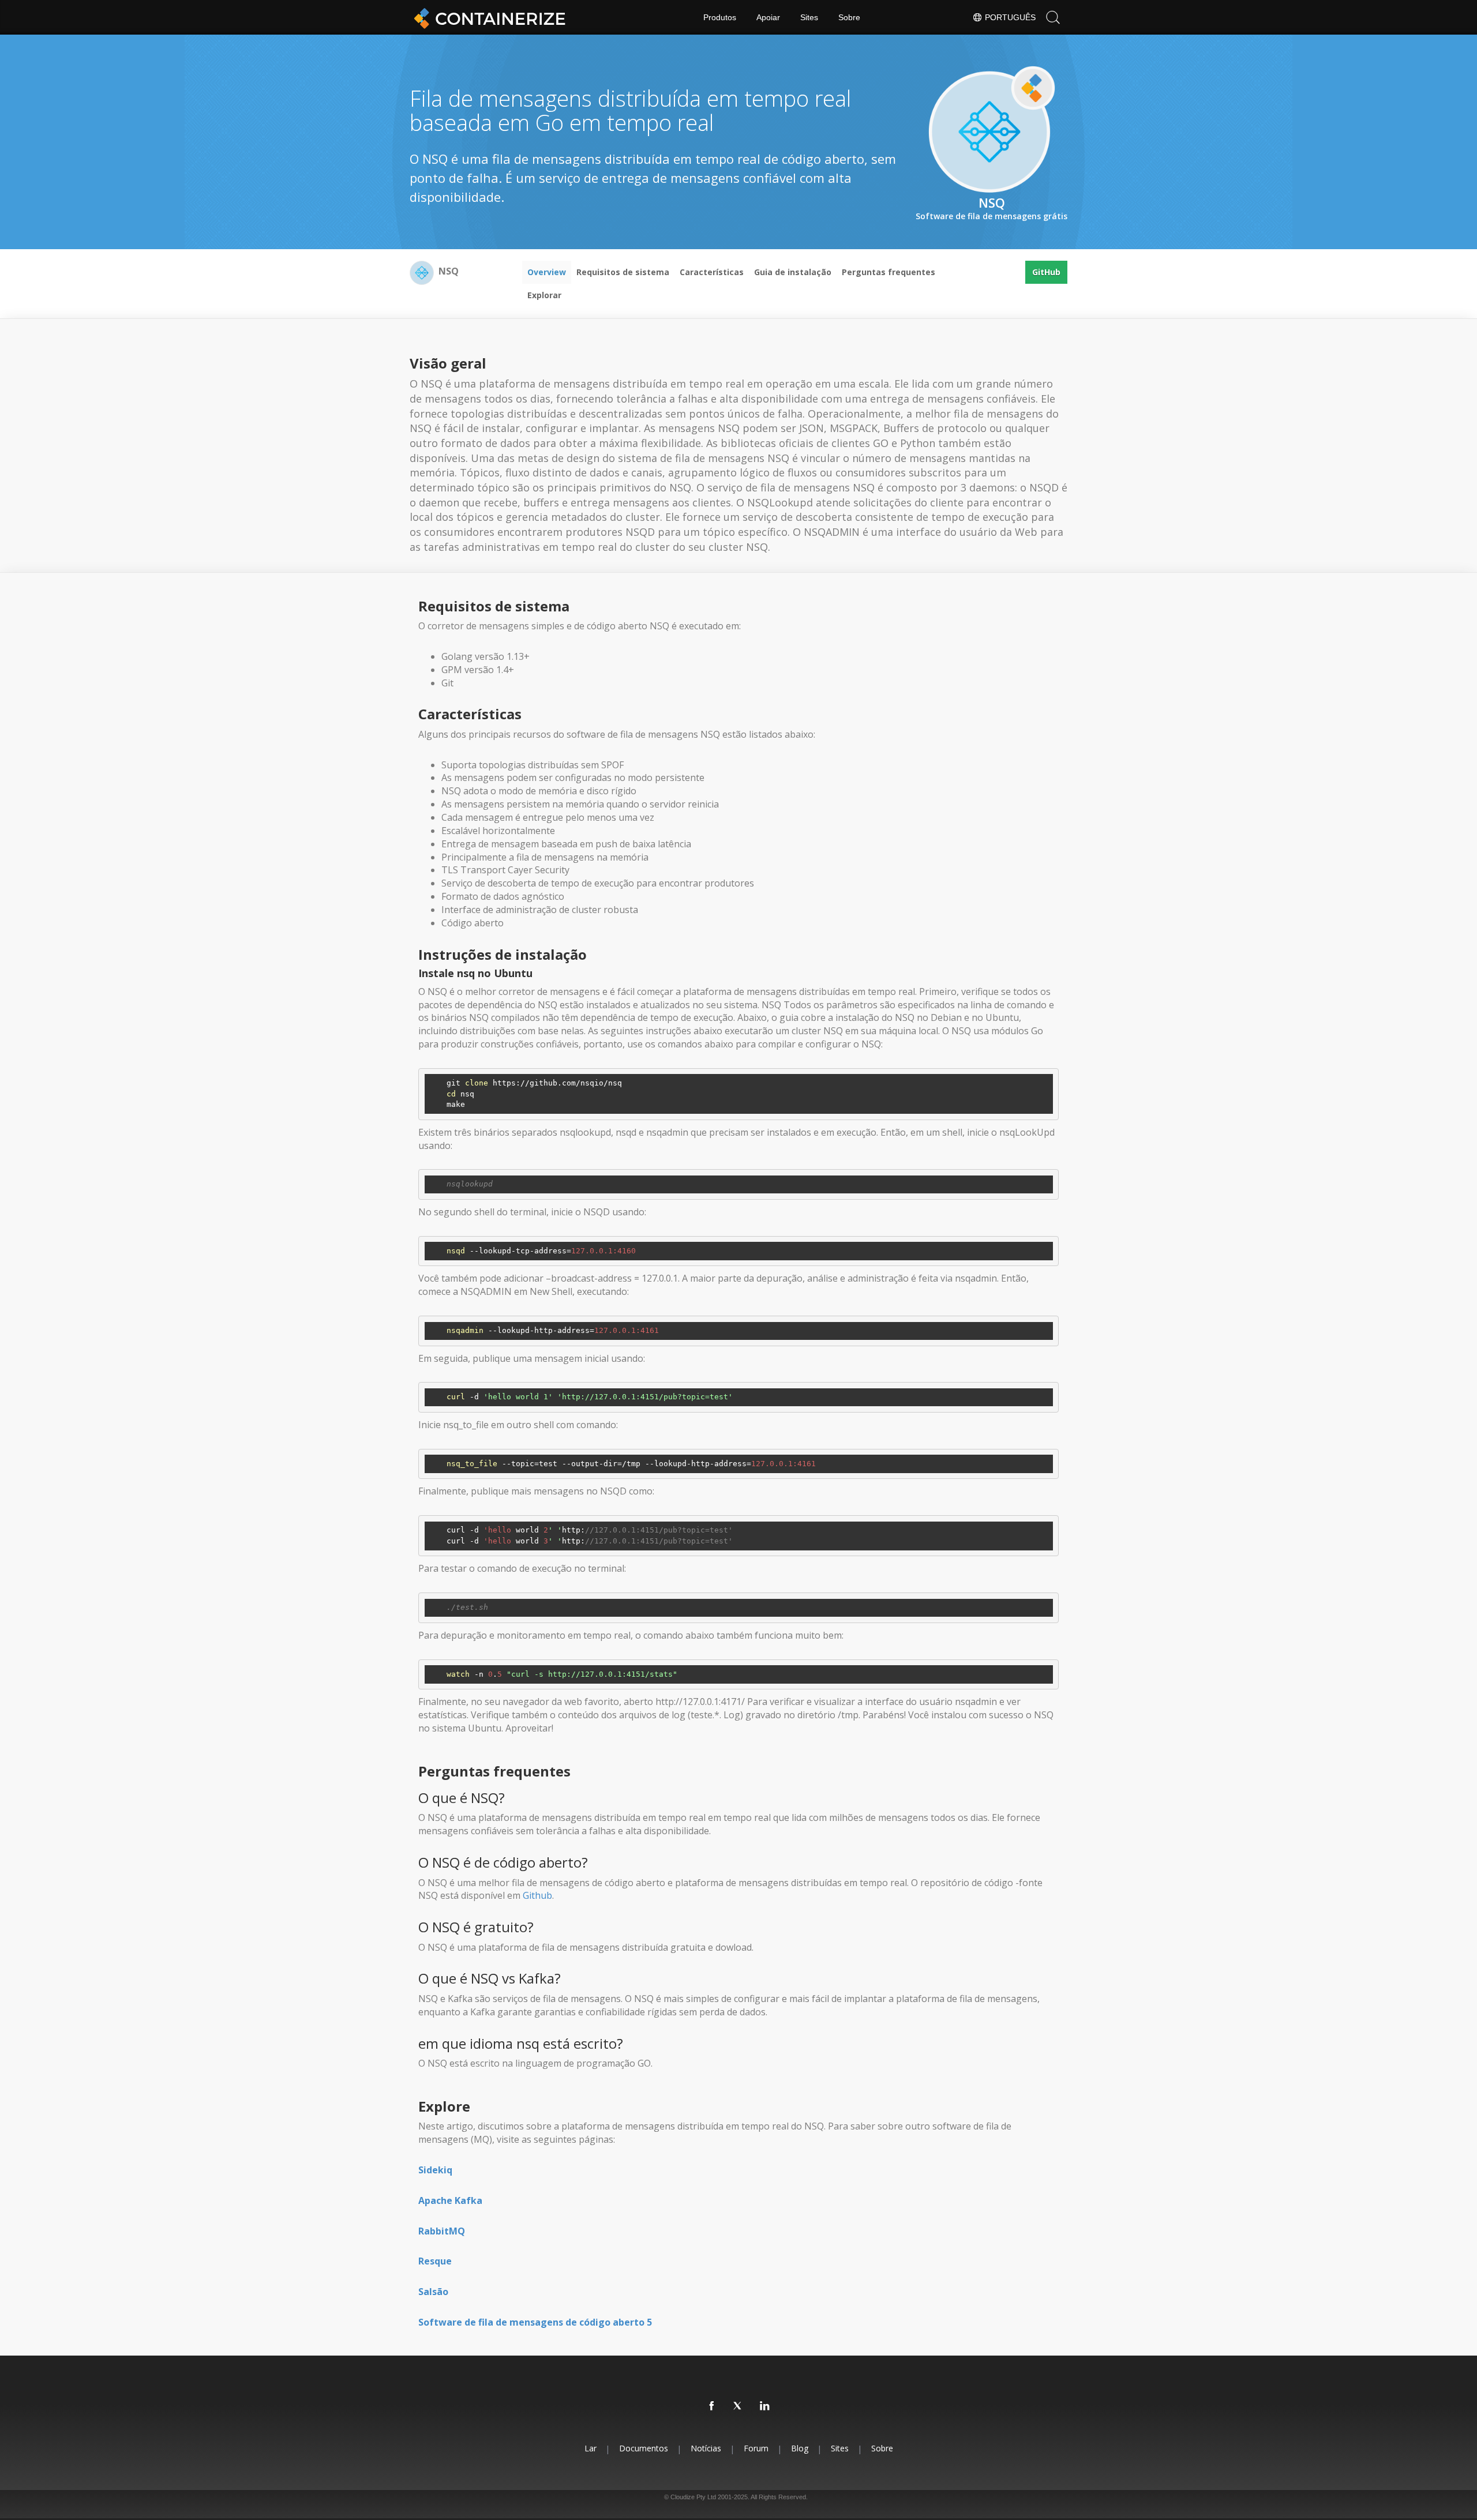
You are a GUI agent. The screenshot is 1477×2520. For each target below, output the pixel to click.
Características (712, 272)
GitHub (1046, 272)
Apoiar (768, 17)
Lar (591, 2448)
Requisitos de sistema (623, 272)
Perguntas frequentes (889, 272)
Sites (809, 17)
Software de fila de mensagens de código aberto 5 (535, 2322)
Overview (547, 272)
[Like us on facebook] (712, 2406)
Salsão (433, 2292)
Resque (435, 2261)
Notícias (706, 2448)
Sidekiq (435, 2170)
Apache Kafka (450, 2200)
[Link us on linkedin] (765, 2406)
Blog (800, 2448)
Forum (756, 2448)
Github (537, 1895)
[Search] (1053, 17)
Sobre (849, 17)
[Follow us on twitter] (738, 2406)
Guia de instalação (793, 272)
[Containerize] (488, 17)
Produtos (720, 17)
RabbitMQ (442, 2231)
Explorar (544, 295)
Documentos (644, 2448)
